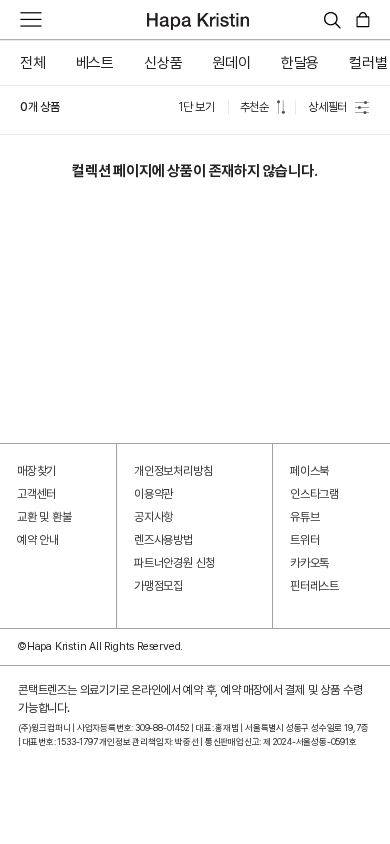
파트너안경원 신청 (174, 563)
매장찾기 (36, 471)
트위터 (304, 540)
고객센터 (36, 494)
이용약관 (153, 494)
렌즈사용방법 (163, 540)
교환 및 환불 (44, 517)
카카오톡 (309, 563)
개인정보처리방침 (173, 471)
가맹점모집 (158, 586)
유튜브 (304, 517)
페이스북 (309, 471)
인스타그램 (314, 494)
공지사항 (153, 517)
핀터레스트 (314, 586)
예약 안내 (38, 540)
